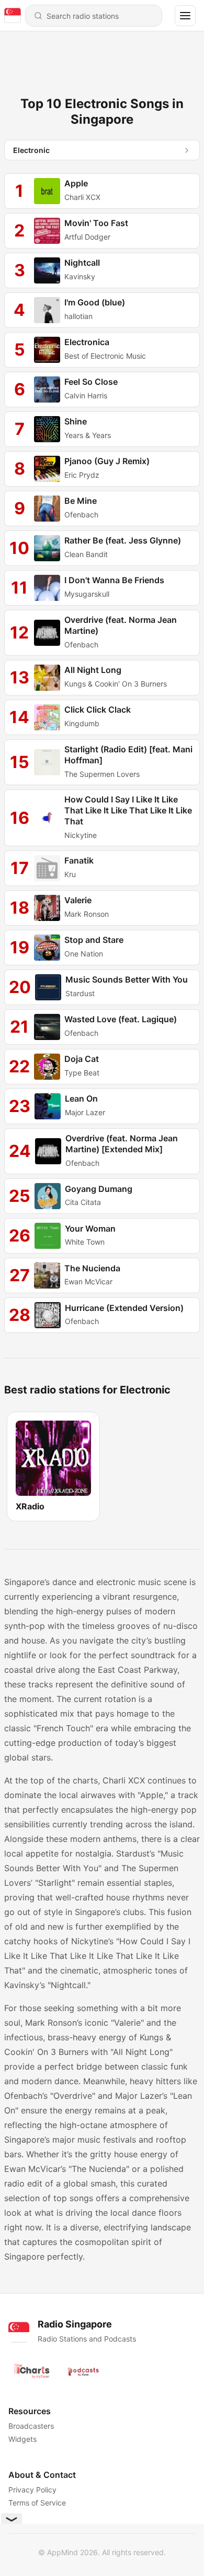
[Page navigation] (185, 16)
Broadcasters (31, 2426)
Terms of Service (37, 2503)
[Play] (47, 191)
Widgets (22, 2439)
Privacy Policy (32, 2490)
